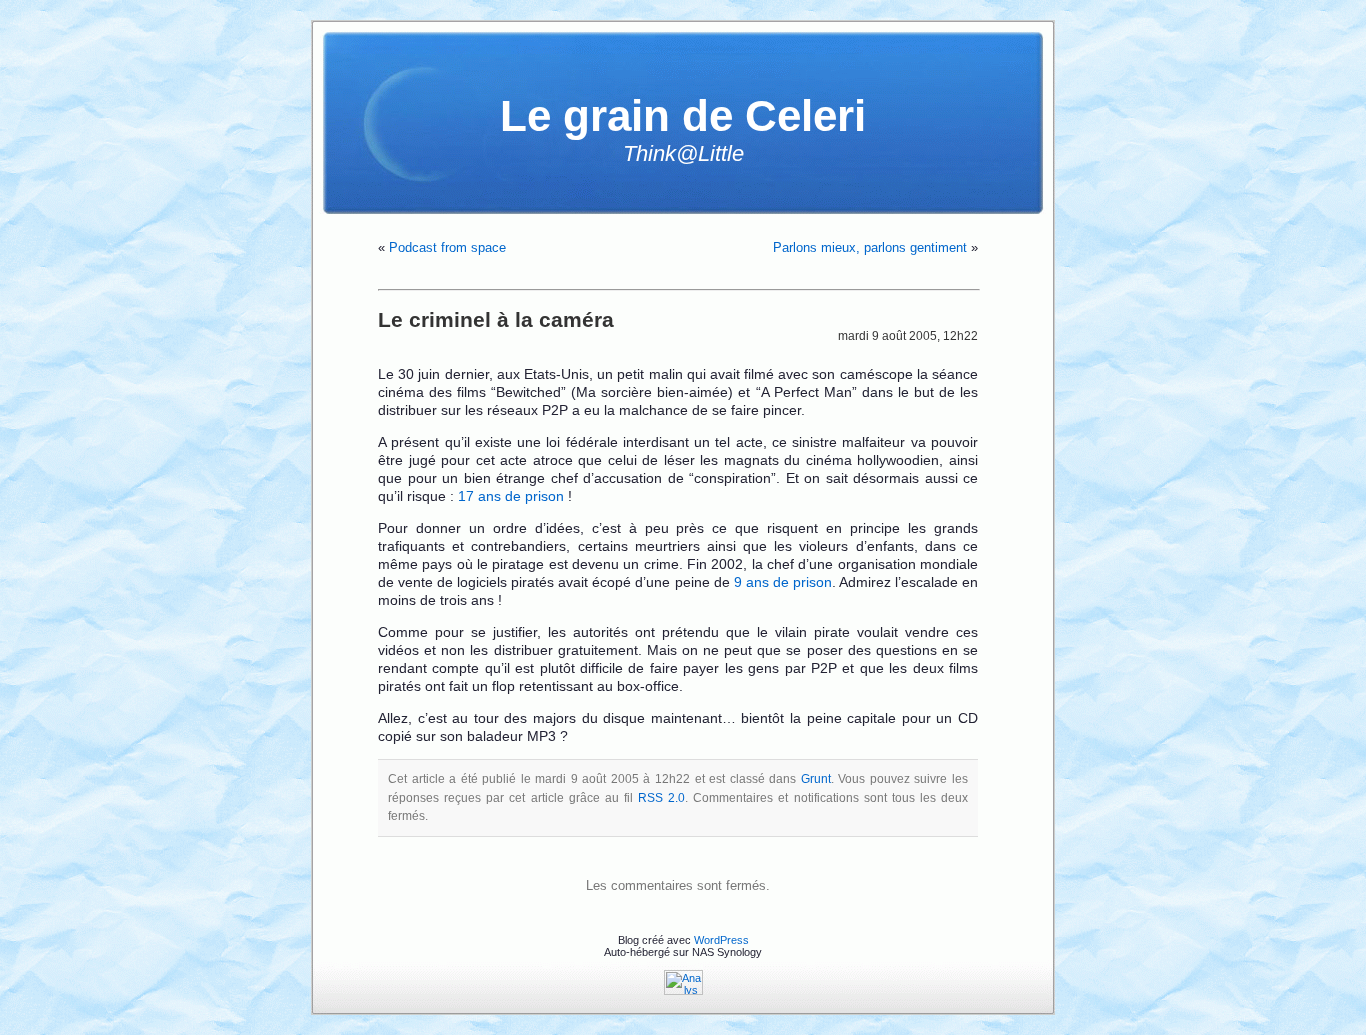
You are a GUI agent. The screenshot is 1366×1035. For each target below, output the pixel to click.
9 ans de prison (783, 582)
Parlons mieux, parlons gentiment (870, 247)
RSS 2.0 (661, 798)
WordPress (721, 940)
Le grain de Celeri (683, 115)
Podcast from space (447, 247)
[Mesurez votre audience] (683, 991)
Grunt (816, 779)
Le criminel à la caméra (496, 319)
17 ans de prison (511, 496)
